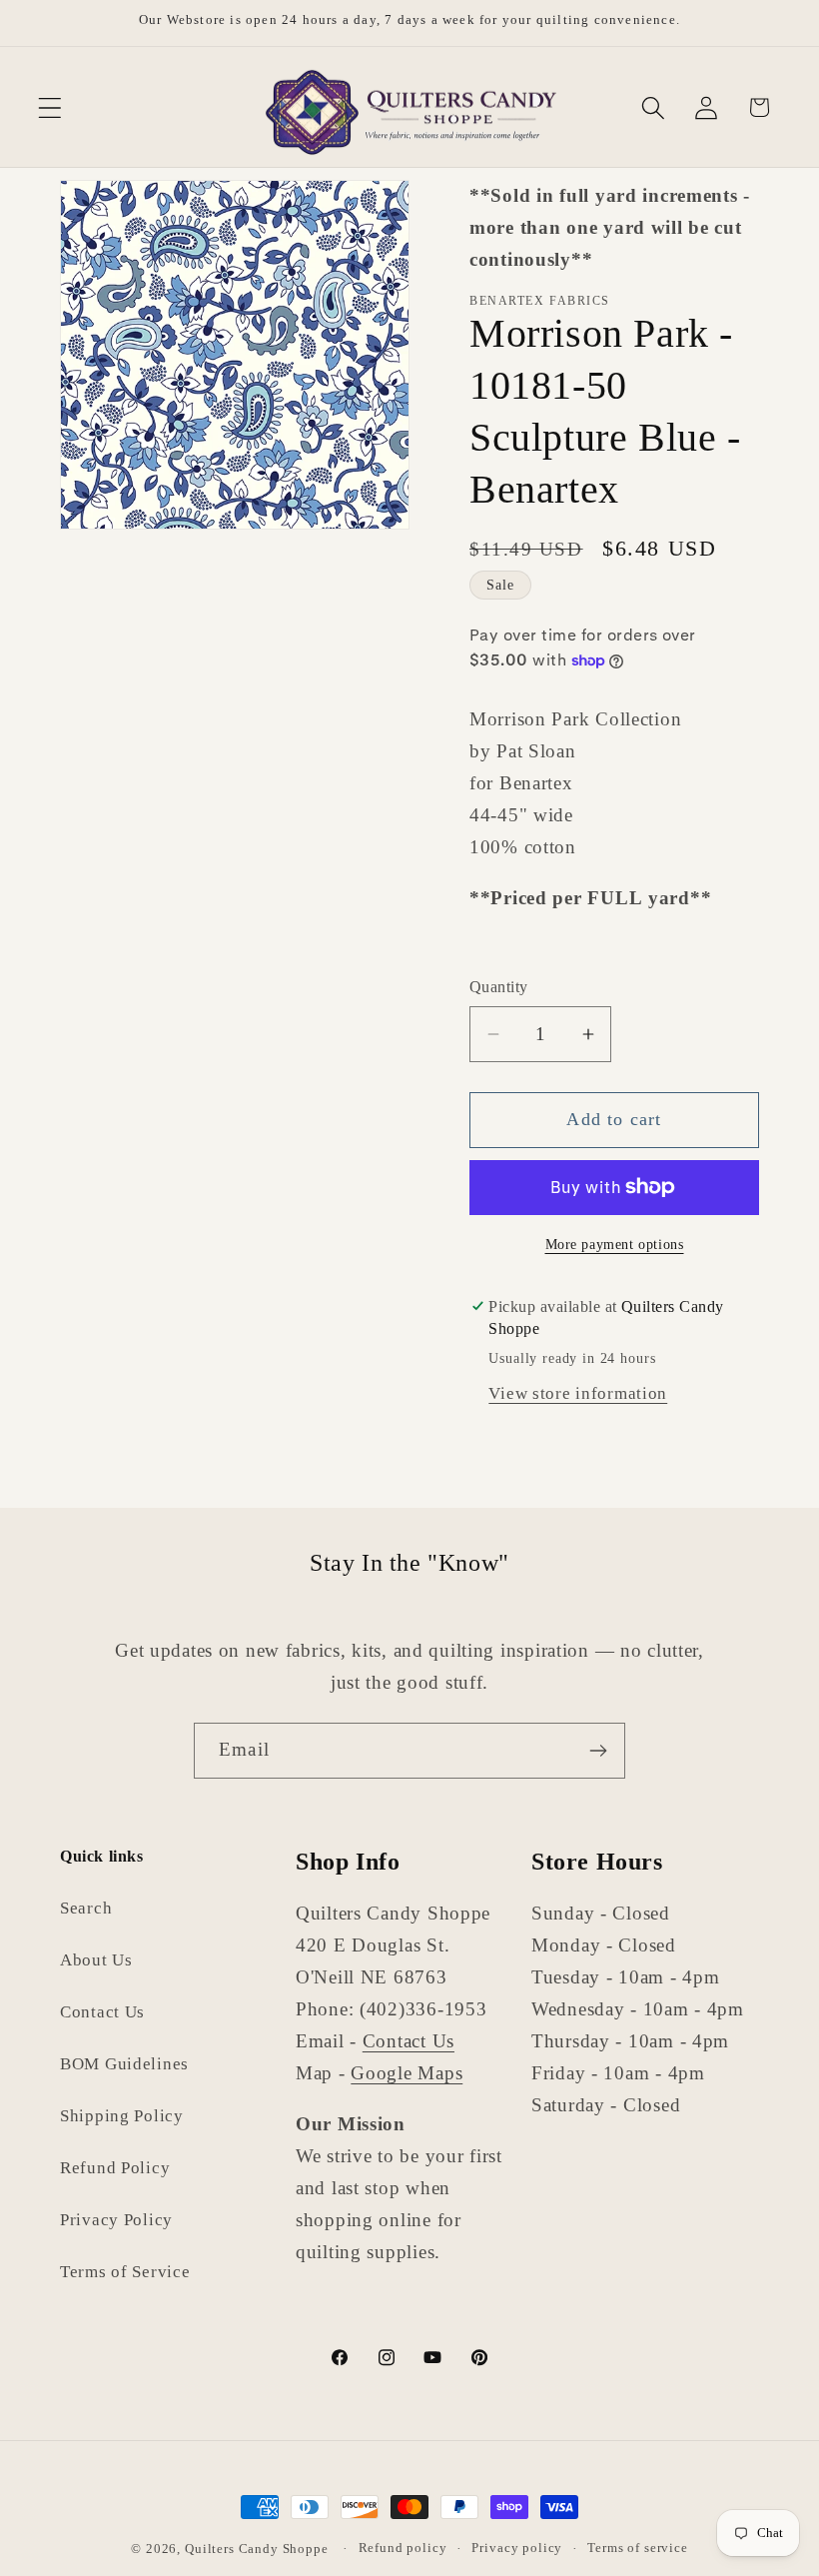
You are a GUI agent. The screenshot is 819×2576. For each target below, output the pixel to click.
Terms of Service (125, 2272)
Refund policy (403, 2548)
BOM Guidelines (124, 2064)
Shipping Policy (122, 2116)
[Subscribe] (598, 1751)
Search (86, 1908)
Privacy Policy (116, 2220)
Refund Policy (115, 2168)
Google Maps (407, 2073)
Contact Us (102, 2012)
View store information (578, 1393)
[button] (50, 107)
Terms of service (637, 2548)
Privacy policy (517, 2548)
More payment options (615, 1244)
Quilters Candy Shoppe (257, 2549)
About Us (96, 1960)
